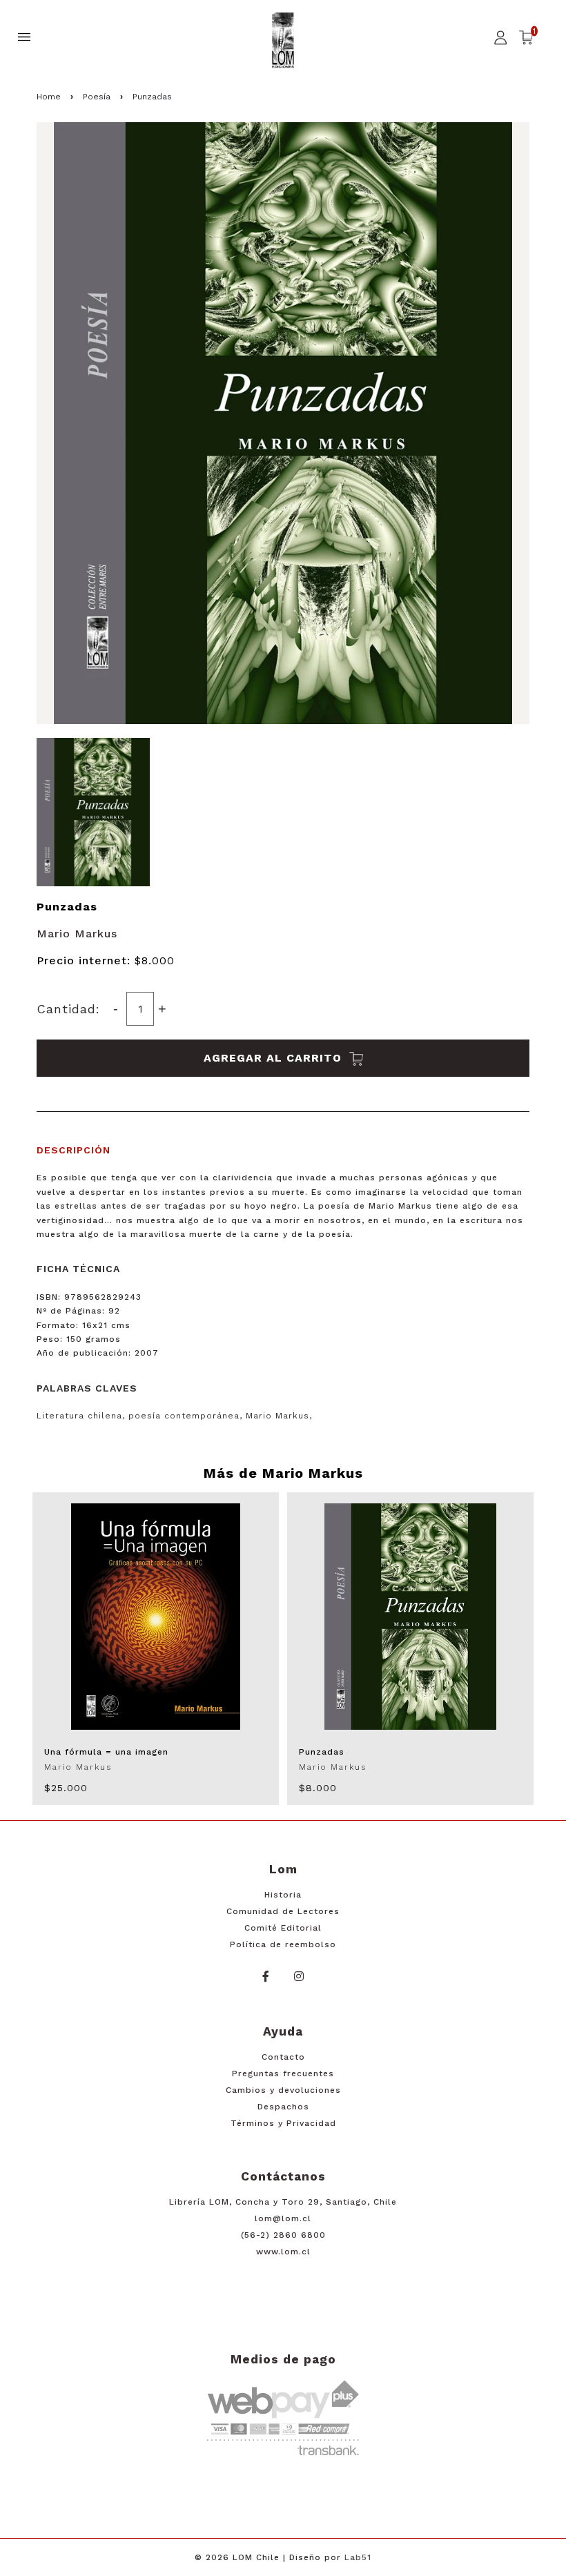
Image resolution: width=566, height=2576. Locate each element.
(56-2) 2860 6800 (283, 2235)
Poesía (97, 97)
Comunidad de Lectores (283, 1911)
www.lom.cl (283, 2252)
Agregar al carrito (275, 1058)
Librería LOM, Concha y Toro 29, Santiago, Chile (283, 2202)
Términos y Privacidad (283, 2123)
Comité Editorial (283, 1928)
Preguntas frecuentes (283, 2074)
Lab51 (358, 2557)
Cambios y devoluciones (283, 2090)
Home (49, 97)
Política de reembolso (283, 1944)
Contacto (283, 2057)
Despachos (283, 2107)
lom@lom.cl (283, 2218)
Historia (283, 1895)
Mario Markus (77, 934)
